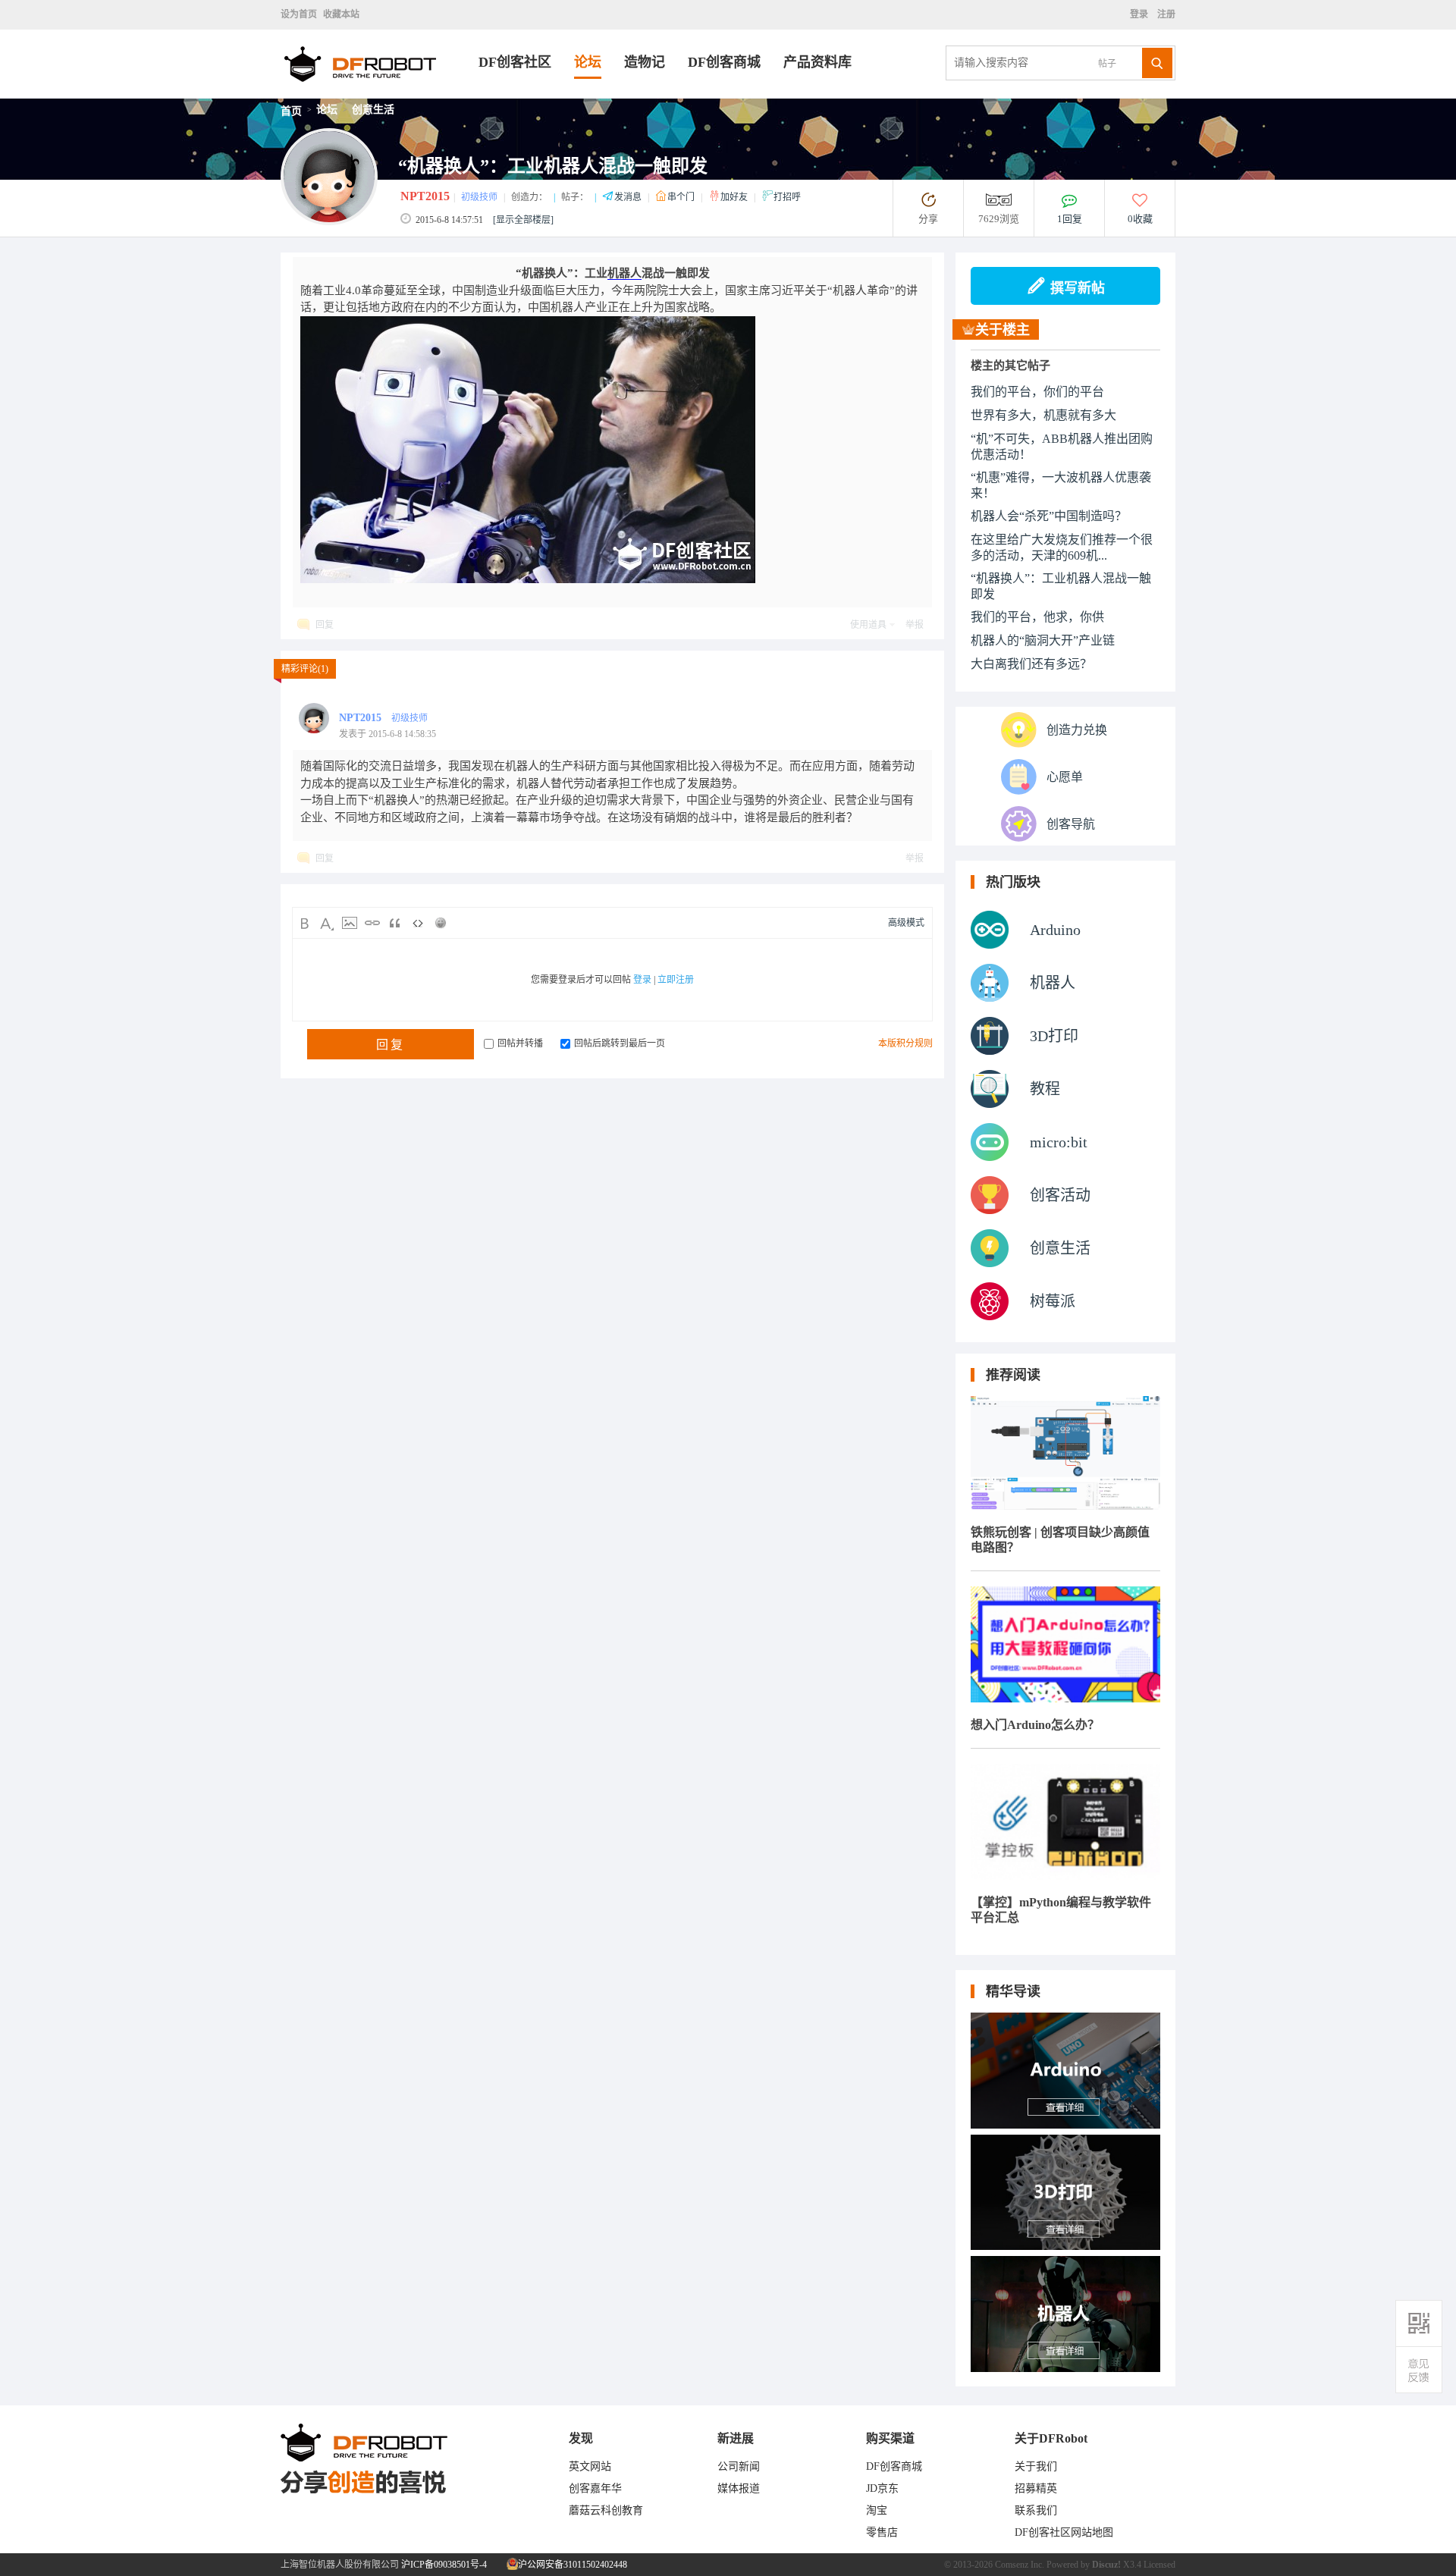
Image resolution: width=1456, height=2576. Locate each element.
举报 (915, 625)
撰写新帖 (1078, 288)
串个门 (682, 197)
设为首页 (299, 14)
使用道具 (868, 625)
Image (350, 923)
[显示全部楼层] (523, 220)
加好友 (735, 197)
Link (372, 923)
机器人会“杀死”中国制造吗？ (1049, 516)
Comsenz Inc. (1020, 2565)
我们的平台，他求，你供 (1037, 617)
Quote (395, 923)
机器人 (624, 273)
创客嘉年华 (595, 2488)
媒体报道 (739, 2488)
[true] (1157, 63)
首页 (291, 111)
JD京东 (882, 2488)
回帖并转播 (520, 1043)
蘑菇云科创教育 (606, 2510)
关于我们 (1036, 2466)
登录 (1141, 14)
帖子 (1107, 64)
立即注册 (676, 980)
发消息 (629, 197)
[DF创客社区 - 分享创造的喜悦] (380, 94)
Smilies (441, 923)
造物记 (645, 62)
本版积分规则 (905, 1043)
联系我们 (1036, 2510)
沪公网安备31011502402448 (571, 2565)
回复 (325, 625)
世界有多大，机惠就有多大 (1043, 415)
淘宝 (877, 2510)
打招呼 (787, 197)
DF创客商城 (724, 62)
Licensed (1159, 2565)
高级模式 (906, 923)
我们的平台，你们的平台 (1037, 392)
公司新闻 (739, 2466)
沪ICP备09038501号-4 (444, 2565)
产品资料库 (817, 62)
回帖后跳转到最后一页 (620, 1043)
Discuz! (1106, 2565)
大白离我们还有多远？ (1031, 664)
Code (418, 923)
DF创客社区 (515, 62)
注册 (1165, 14)
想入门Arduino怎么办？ (1035, 1725)
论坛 (588, 62)
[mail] (1419, 2370)
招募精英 (1036, 2488)
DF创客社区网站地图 (1064, 2532)
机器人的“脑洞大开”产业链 (1043, 640)
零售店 (882, 2532)
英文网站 (590, 2466)
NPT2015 (425, 196)
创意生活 (373, 110)
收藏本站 (341, 14)
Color (327, 923)
